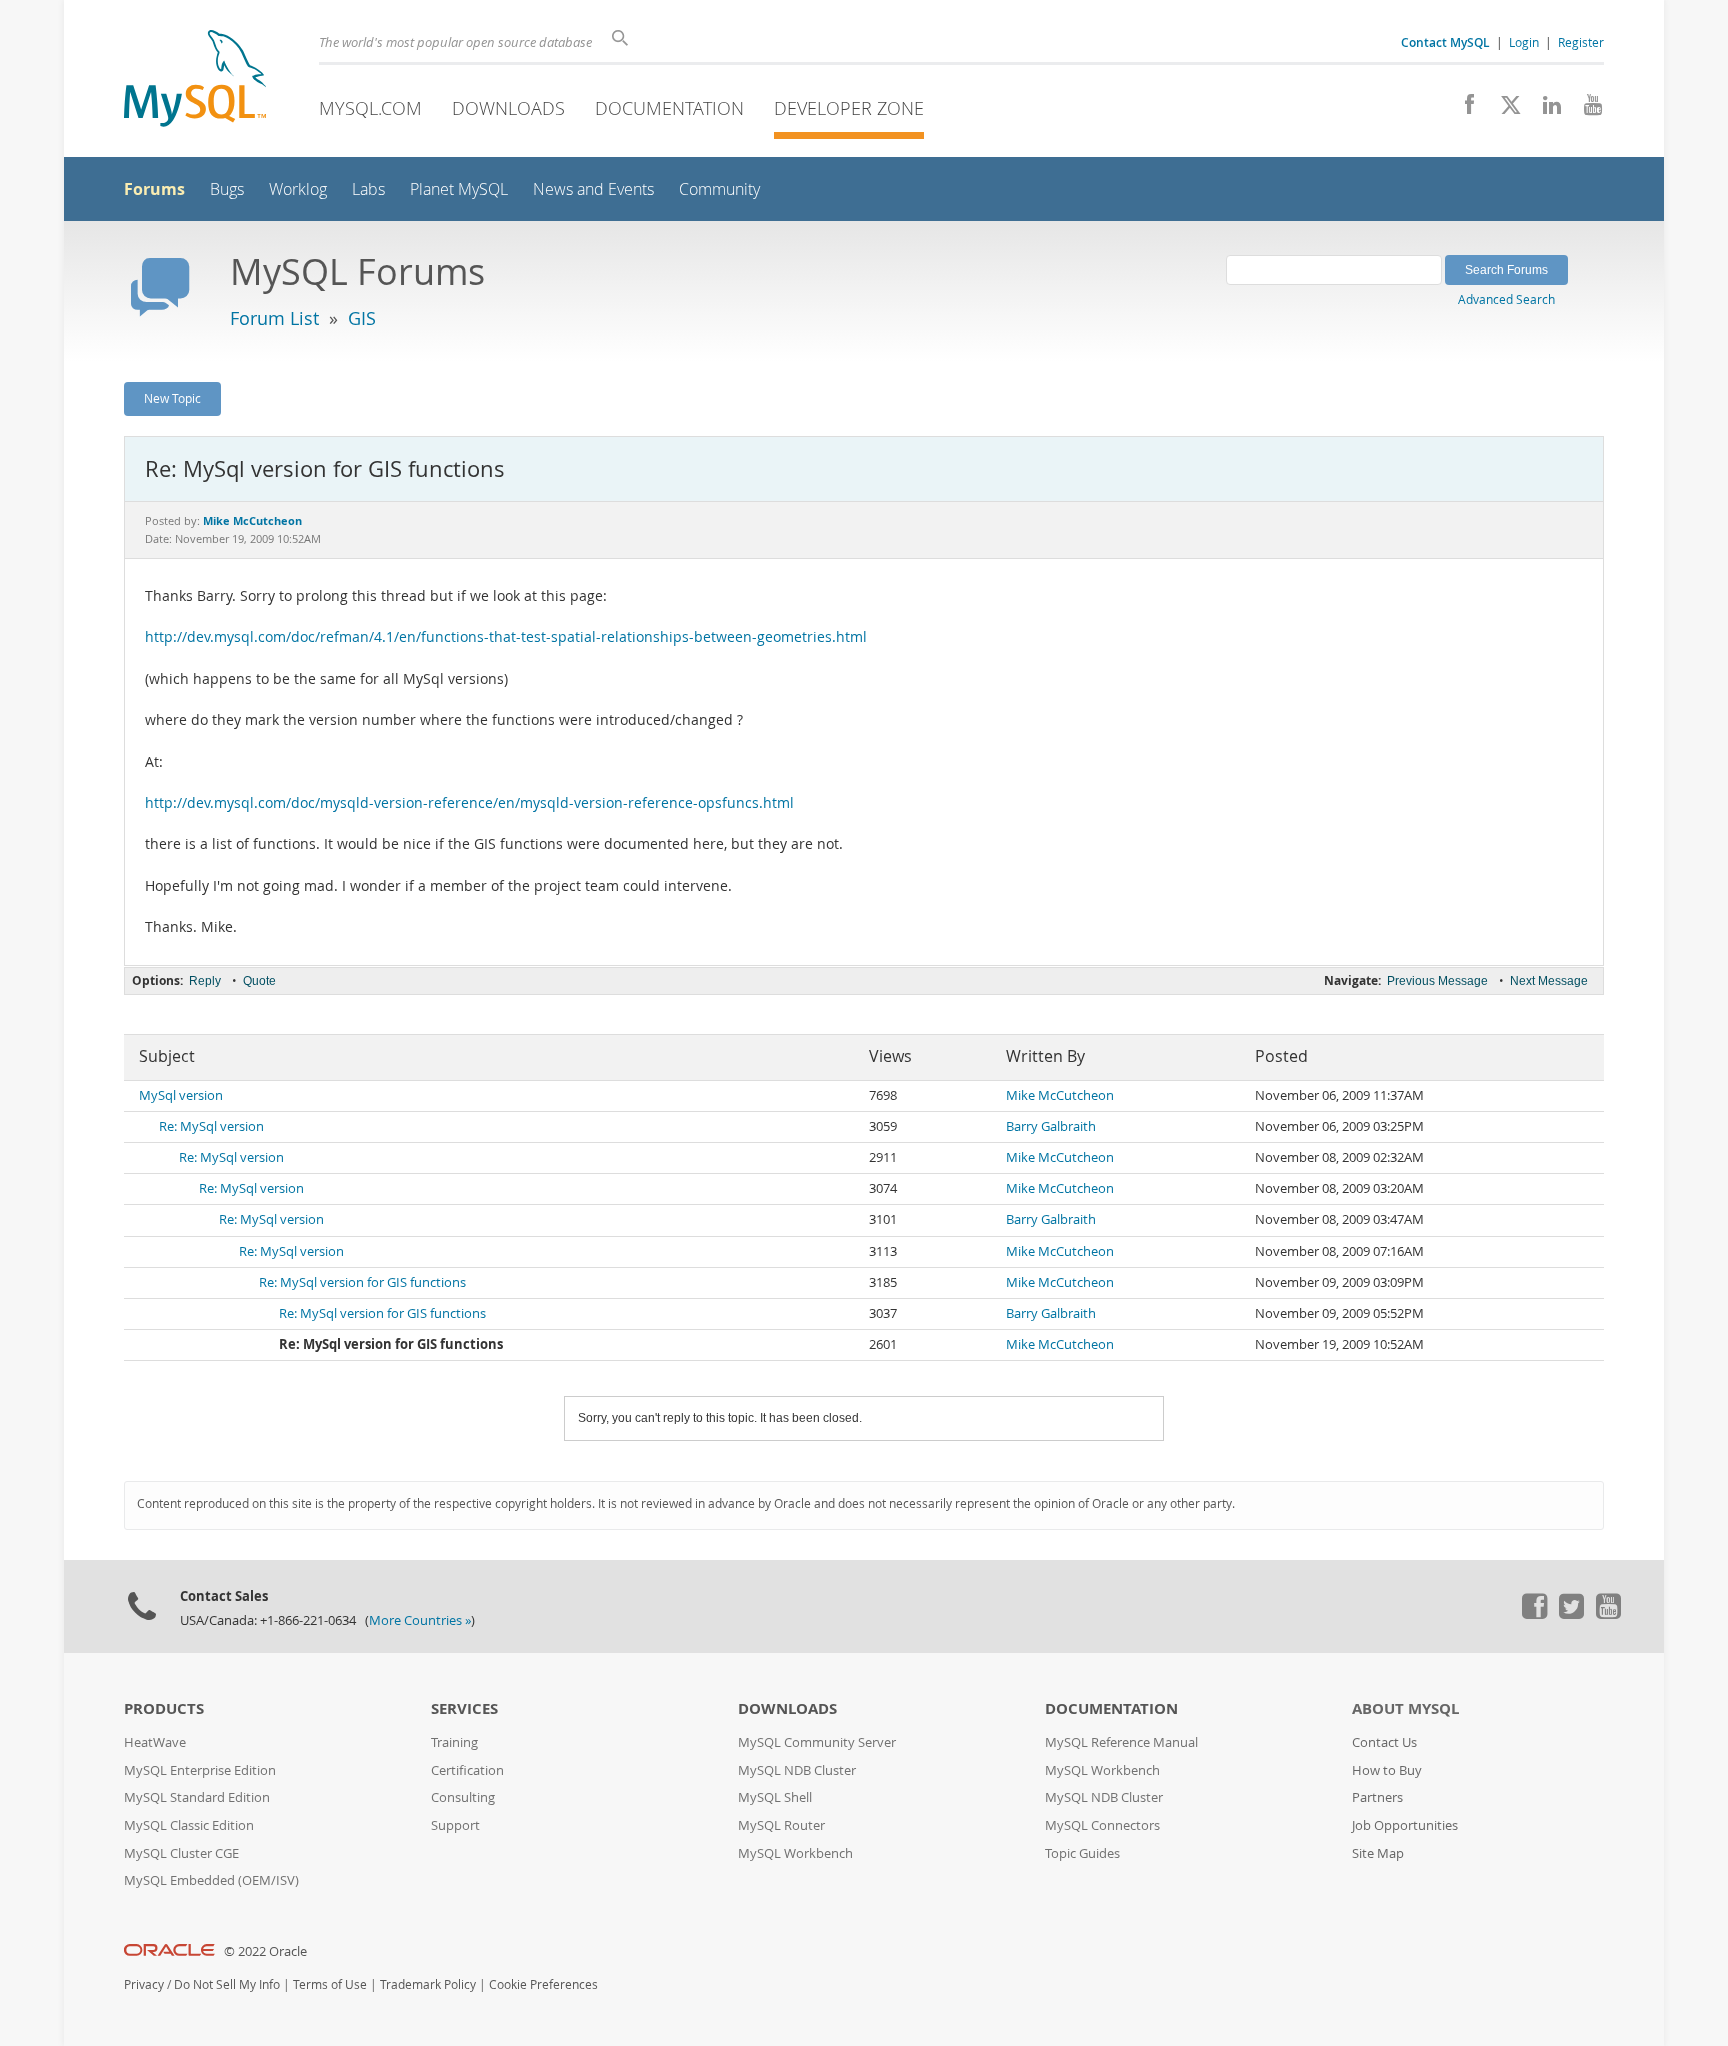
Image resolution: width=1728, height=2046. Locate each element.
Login (1524, 42)
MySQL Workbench (795, 1853)
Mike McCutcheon (1060, 1095)
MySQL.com (370, 108)
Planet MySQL (459, 189)
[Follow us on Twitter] (1571, 1614)
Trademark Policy (428, 1984)
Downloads (508, 108)
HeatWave (155, 1742)
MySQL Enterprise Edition (200, 1770)
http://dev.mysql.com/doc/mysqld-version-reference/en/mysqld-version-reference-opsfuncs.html (469, 803)
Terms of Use (330, 1984)
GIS (362, 318)
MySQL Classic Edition (189, 1825)
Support (455, 1825)
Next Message (1549, 981)
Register (1581, 42)
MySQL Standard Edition (197, 1797)
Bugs (227, 189)
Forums (154, 189)
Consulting (463, 1797)
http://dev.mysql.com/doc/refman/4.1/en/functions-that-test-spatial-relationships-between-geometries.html (506, 637)
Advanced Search (1506, 299)
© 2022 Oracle (265, 1951)
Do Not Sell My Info (227, 1984)
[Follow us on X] (1503, 110)
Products (164, 1708)
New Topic (172, 398)
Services (464, 1708)
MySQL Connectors (1102, 1825)
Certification (467, 1770)
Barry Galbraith (1051, 1126)
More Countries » (420, 1620)
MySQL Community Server (817, 1742)
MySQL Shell (775, 1797)
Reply (205, 981)
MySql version (181, 1095)
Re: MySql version (211, 1126)
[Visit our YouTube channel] (1585, 110)
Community (719, 189)
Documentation (669, 108)
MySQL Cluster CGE (181, 1853)
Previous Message (1437, 981)
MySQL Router (781, 1825)
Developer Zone (849, 108)
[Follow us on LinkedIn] (1544, 110)
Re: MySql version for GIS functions (362, 1282)
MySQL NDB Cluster (797, 1770)
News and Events (593, 189)
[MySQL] (195, 80)
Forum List (274, 318)
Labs (368, 189)
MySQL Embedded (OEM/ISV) (211, 1880)
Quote (259, 981)
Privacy (144, 1984)
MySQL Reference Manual (1121, 1742)
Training (454, 1742)
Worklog (298, 189)
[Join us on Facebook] (1462, 110)
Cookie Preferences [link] (543, 1984)
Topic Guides (1082, 1853)
